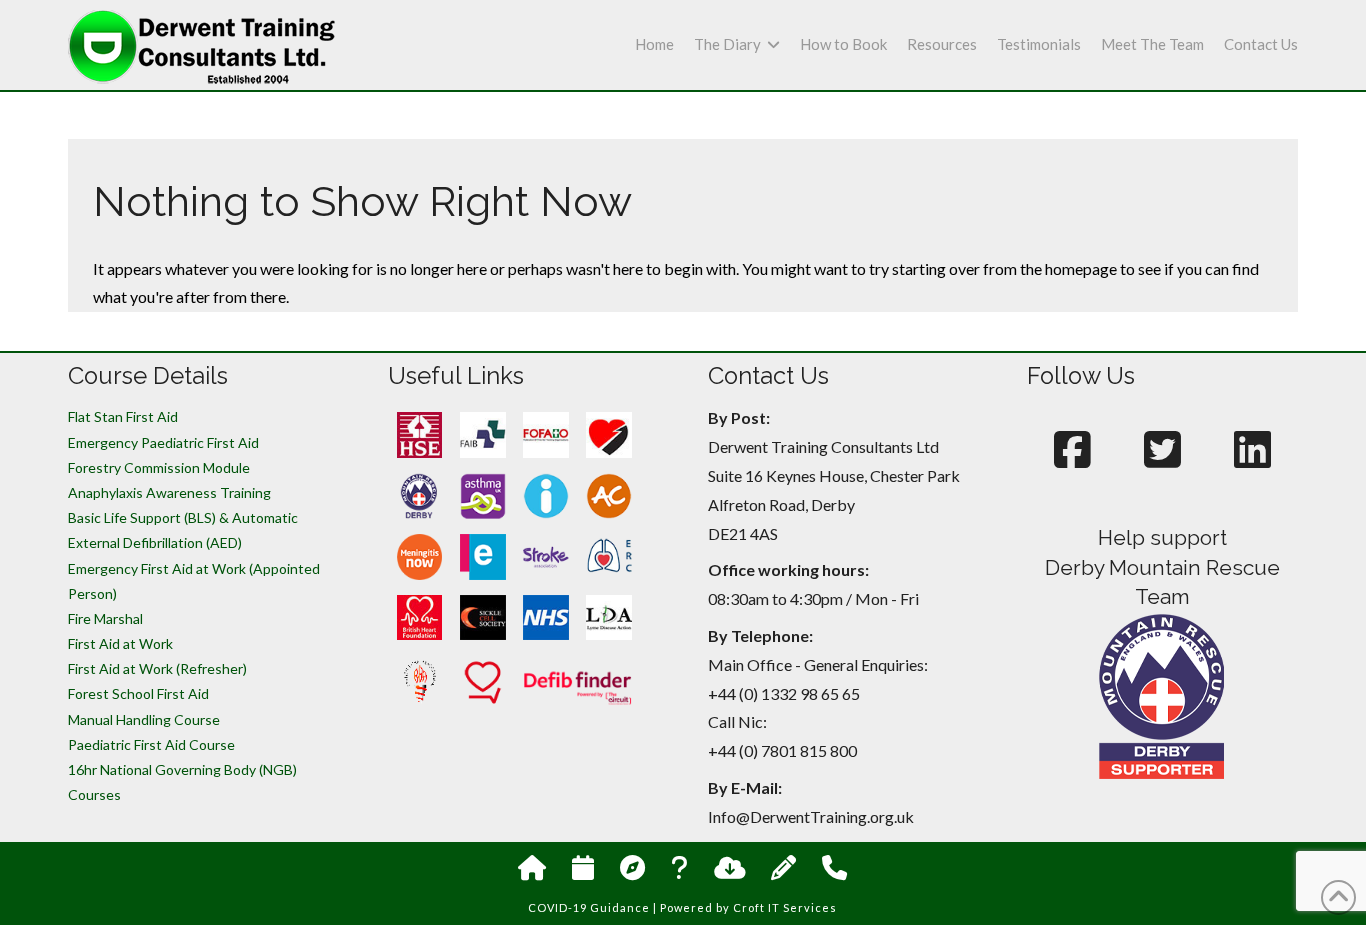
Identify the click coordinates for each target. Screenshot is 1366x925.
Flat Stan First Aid (123, 416)
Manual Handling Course (144, 719)
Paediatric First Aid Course (151, 744)
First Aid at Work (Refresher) (157, 668)
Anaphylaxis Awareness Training (169, 492)
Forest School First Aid (138, 693)
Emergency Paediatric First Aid (163, 442)
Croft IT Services (785, 907)
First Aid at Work (120, 643)
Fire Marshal (105, 618)
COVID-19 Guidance (589, 907)
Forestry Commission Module (159, 467)
